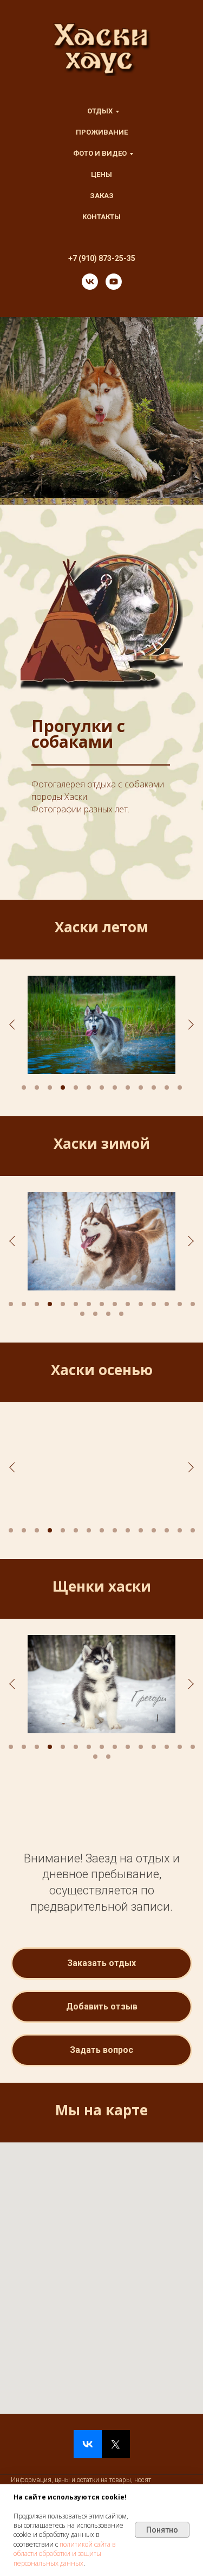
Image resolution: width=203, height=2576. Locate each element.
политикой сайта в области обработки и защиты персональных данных (65, 2554)
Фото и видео (100, 153)
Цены (101, 174)
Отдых (100, 111)
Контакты (101, 217)
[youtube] (114, 282)
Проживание (102, 132)
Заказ (102, 196)
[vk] (90, 282)
